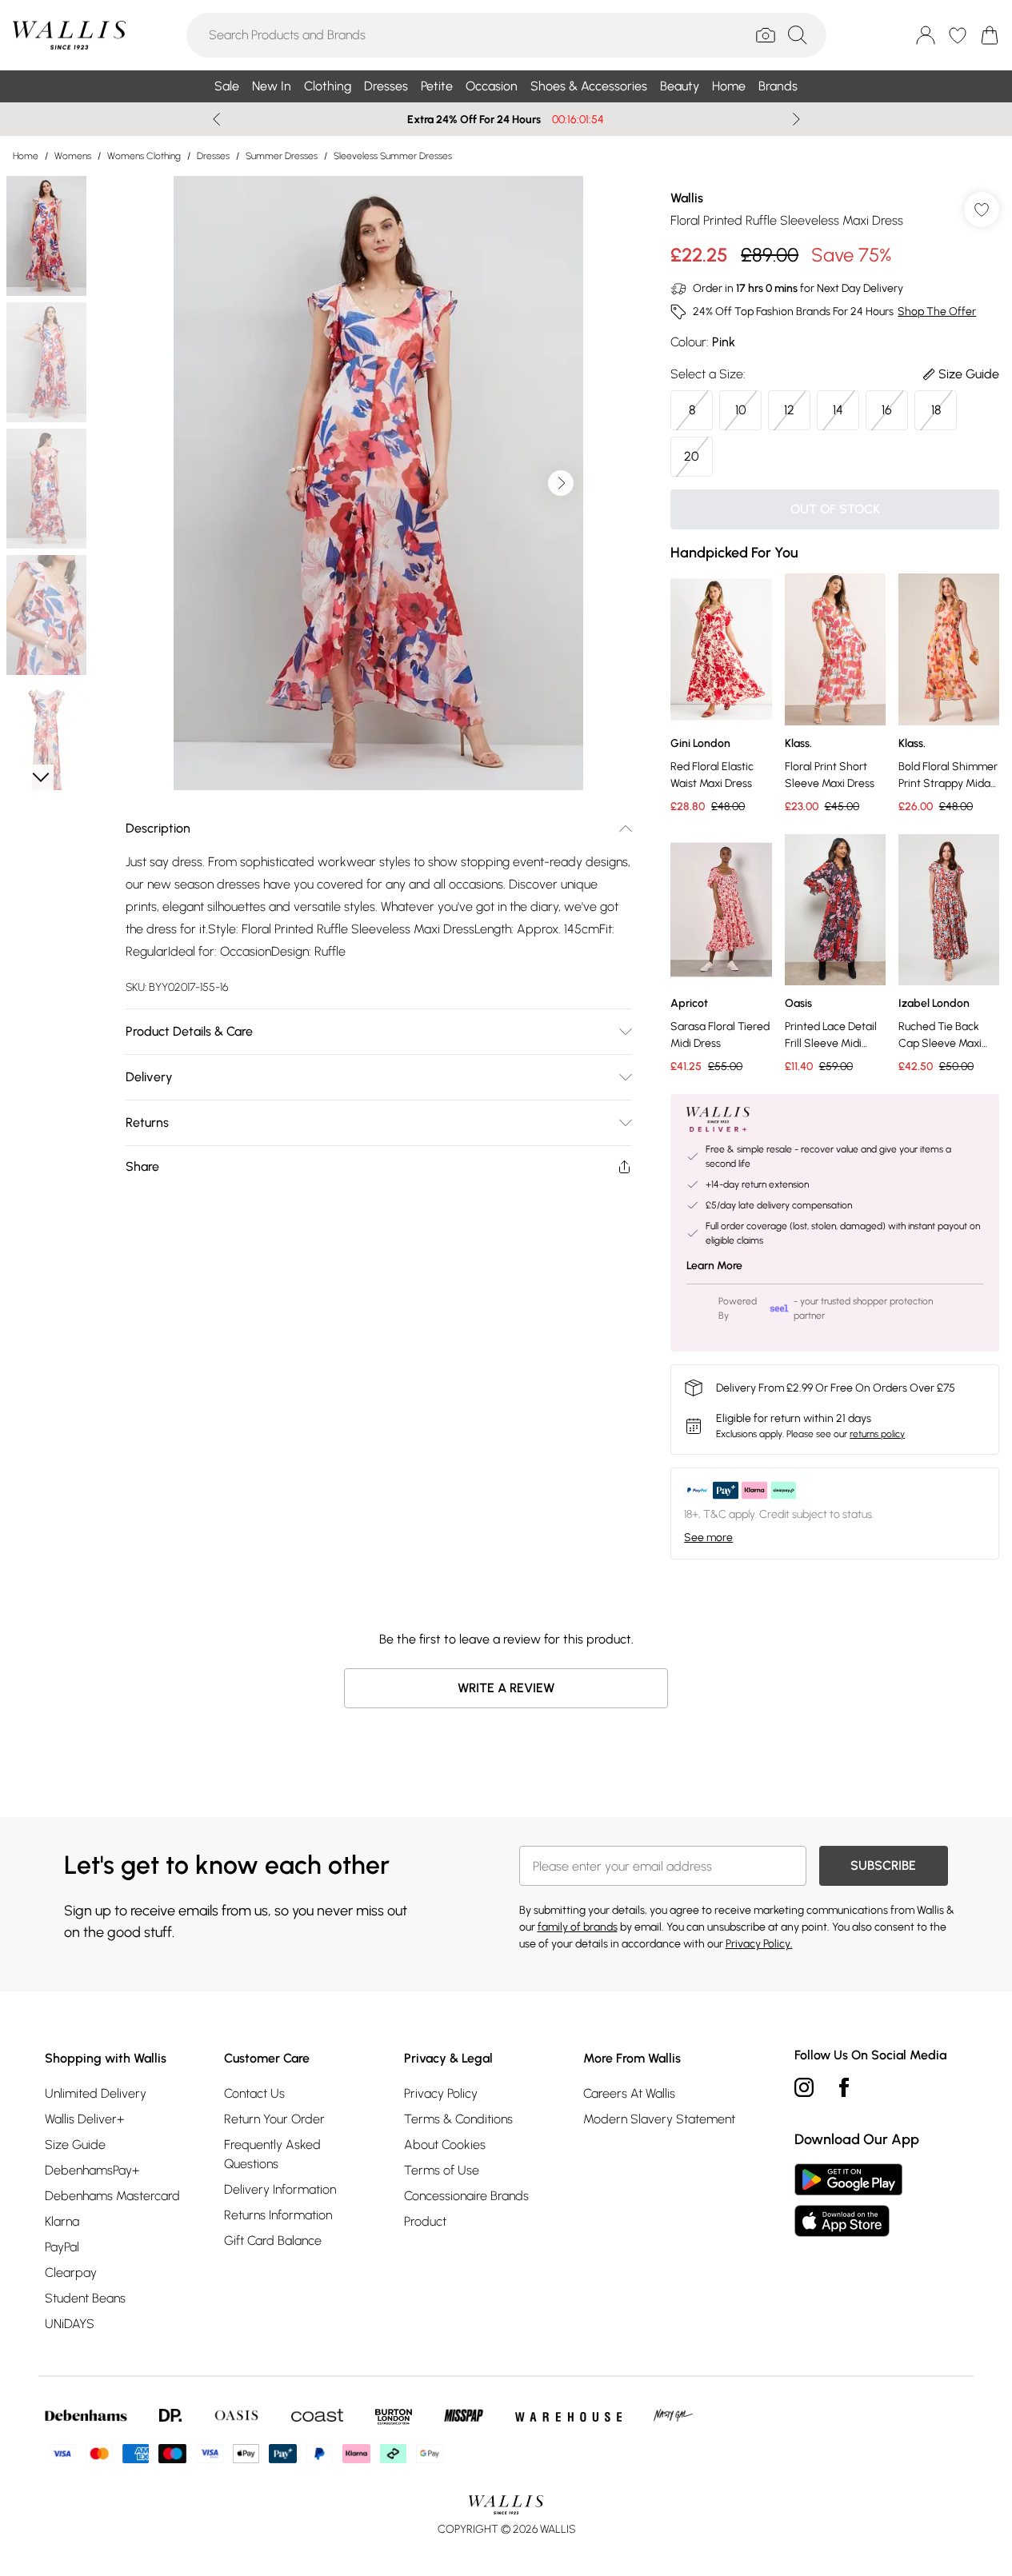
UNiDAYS (70, 2324)
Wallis (687, 198)
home (26, 156)
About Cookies (445, 2145)
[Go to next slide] (561, 483)
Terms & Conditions (458, 2119)
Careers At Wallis (629, 2093)
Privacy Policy (441, 2093)
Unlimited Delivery (96, 2093)
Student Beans (85, 2298)
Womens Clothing (144, 156)
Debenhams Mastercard (112, 2196)
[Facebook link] (844, 2087)
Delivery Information (280, 2189)
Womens (73, 156)
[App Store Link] (848, 2200)
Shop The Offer (937, 312)
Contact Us (254, 2093)
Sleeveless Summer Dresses (393, 156)
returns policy (877, 1434)
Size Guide (75, 2145)
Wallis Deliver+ (84, 2119)
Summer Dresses (282, 156)
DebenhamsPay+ (92, 2170)
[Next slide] (796, 119)
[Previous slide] (216, 119)
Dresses (213, 156)
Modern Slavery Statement (659, 2119)
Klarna (62, 2221)
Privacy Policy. (759, 1944)
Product (425, 2221)
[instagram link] (804, 2087)
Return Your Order (274, 2119)
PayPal (62, 2247)
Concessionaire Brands (466, 2196)
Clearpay (71, 2272)
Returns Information (278, 2215)
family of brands (578, 1927)
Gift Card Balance (273, 2241)
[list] (378, 483)
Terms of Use (442, 2170)
